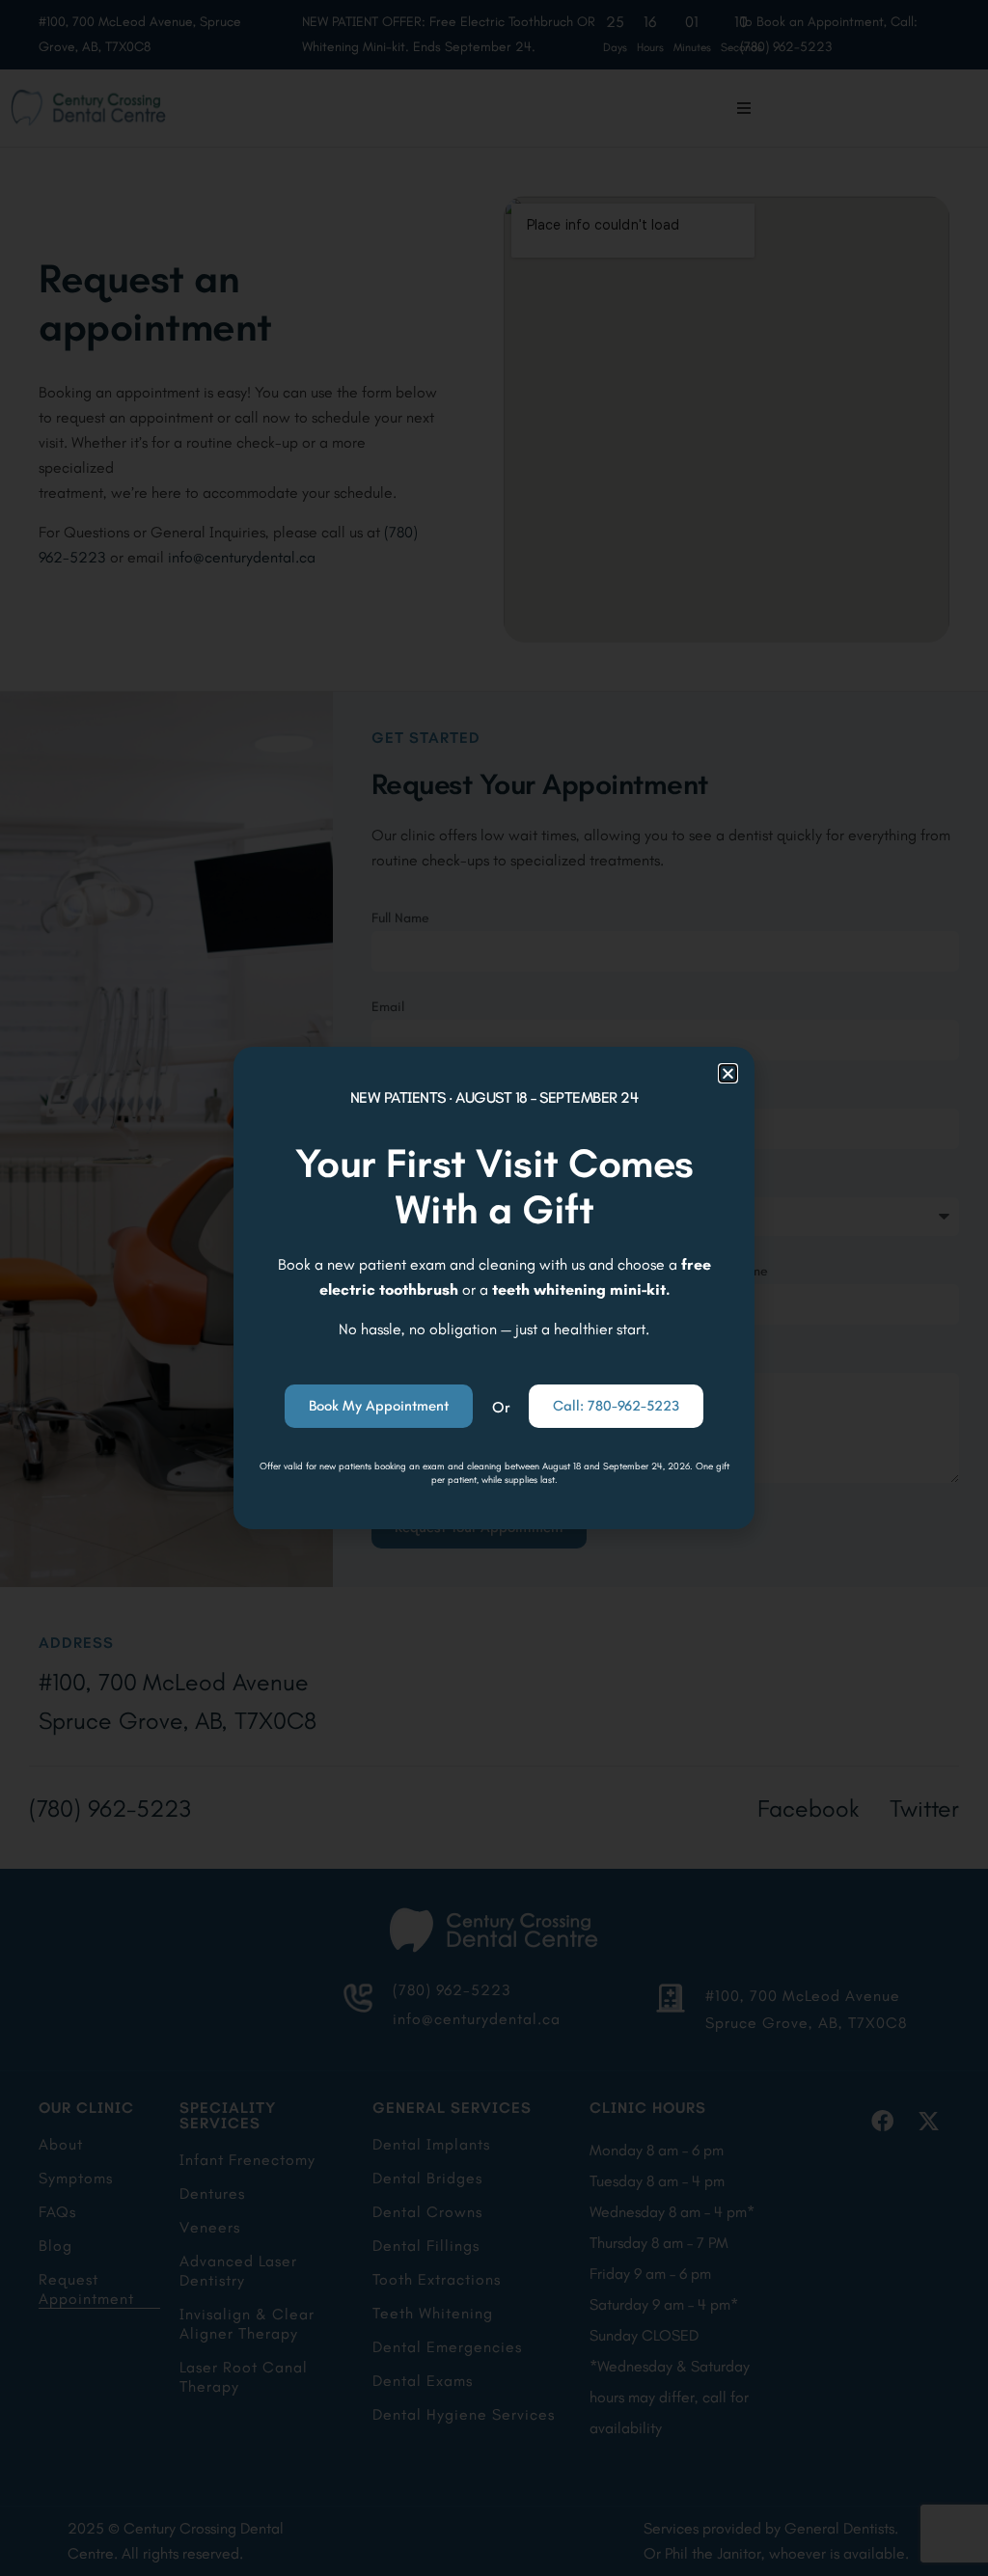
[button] (728, 1073)
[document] (494, 1288)
